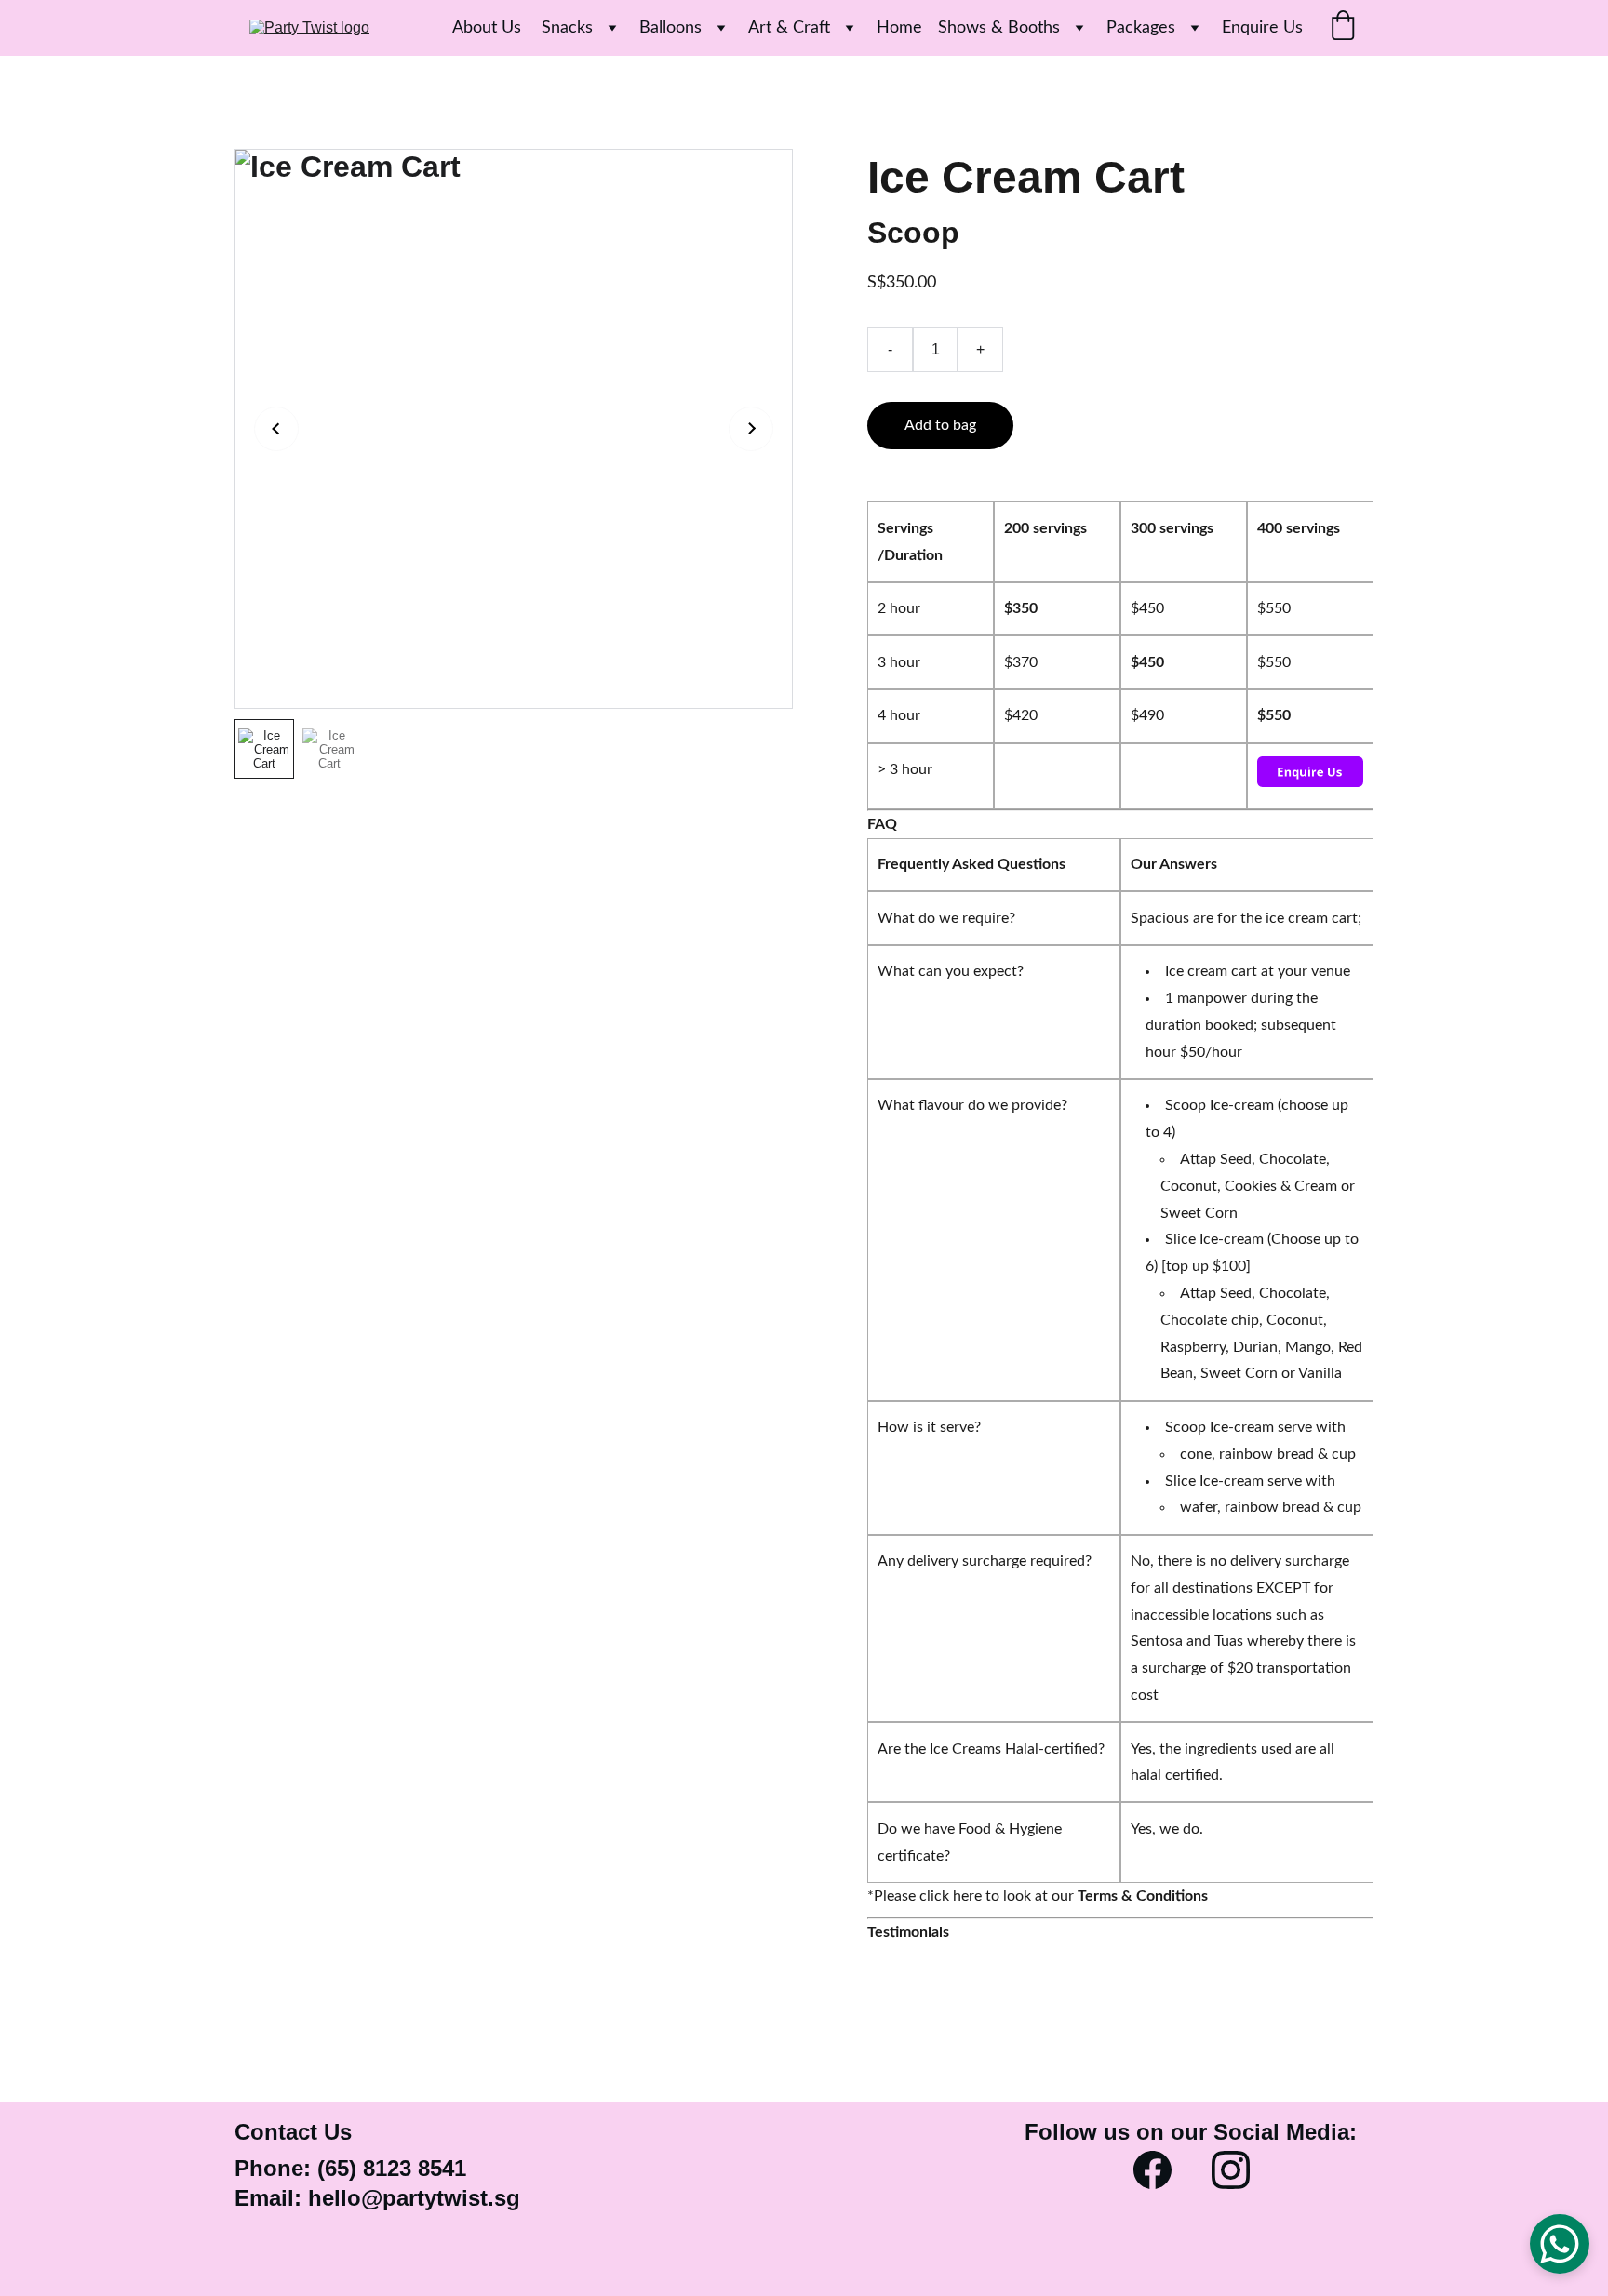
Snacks (567, 28)
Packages (1141, 28)
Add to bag (940, 425)
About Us (489, 28)
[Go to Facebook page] (1152, 2170)
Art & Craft (789, 28)
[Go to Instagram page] (1231, 2170)
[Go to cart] (1343, 28)
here (967, 1896)
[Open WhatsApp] (1560, 2244)
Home (899, 28)
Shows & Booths (999, 28)
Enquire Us (1262, 28)
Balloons (670, 28)
